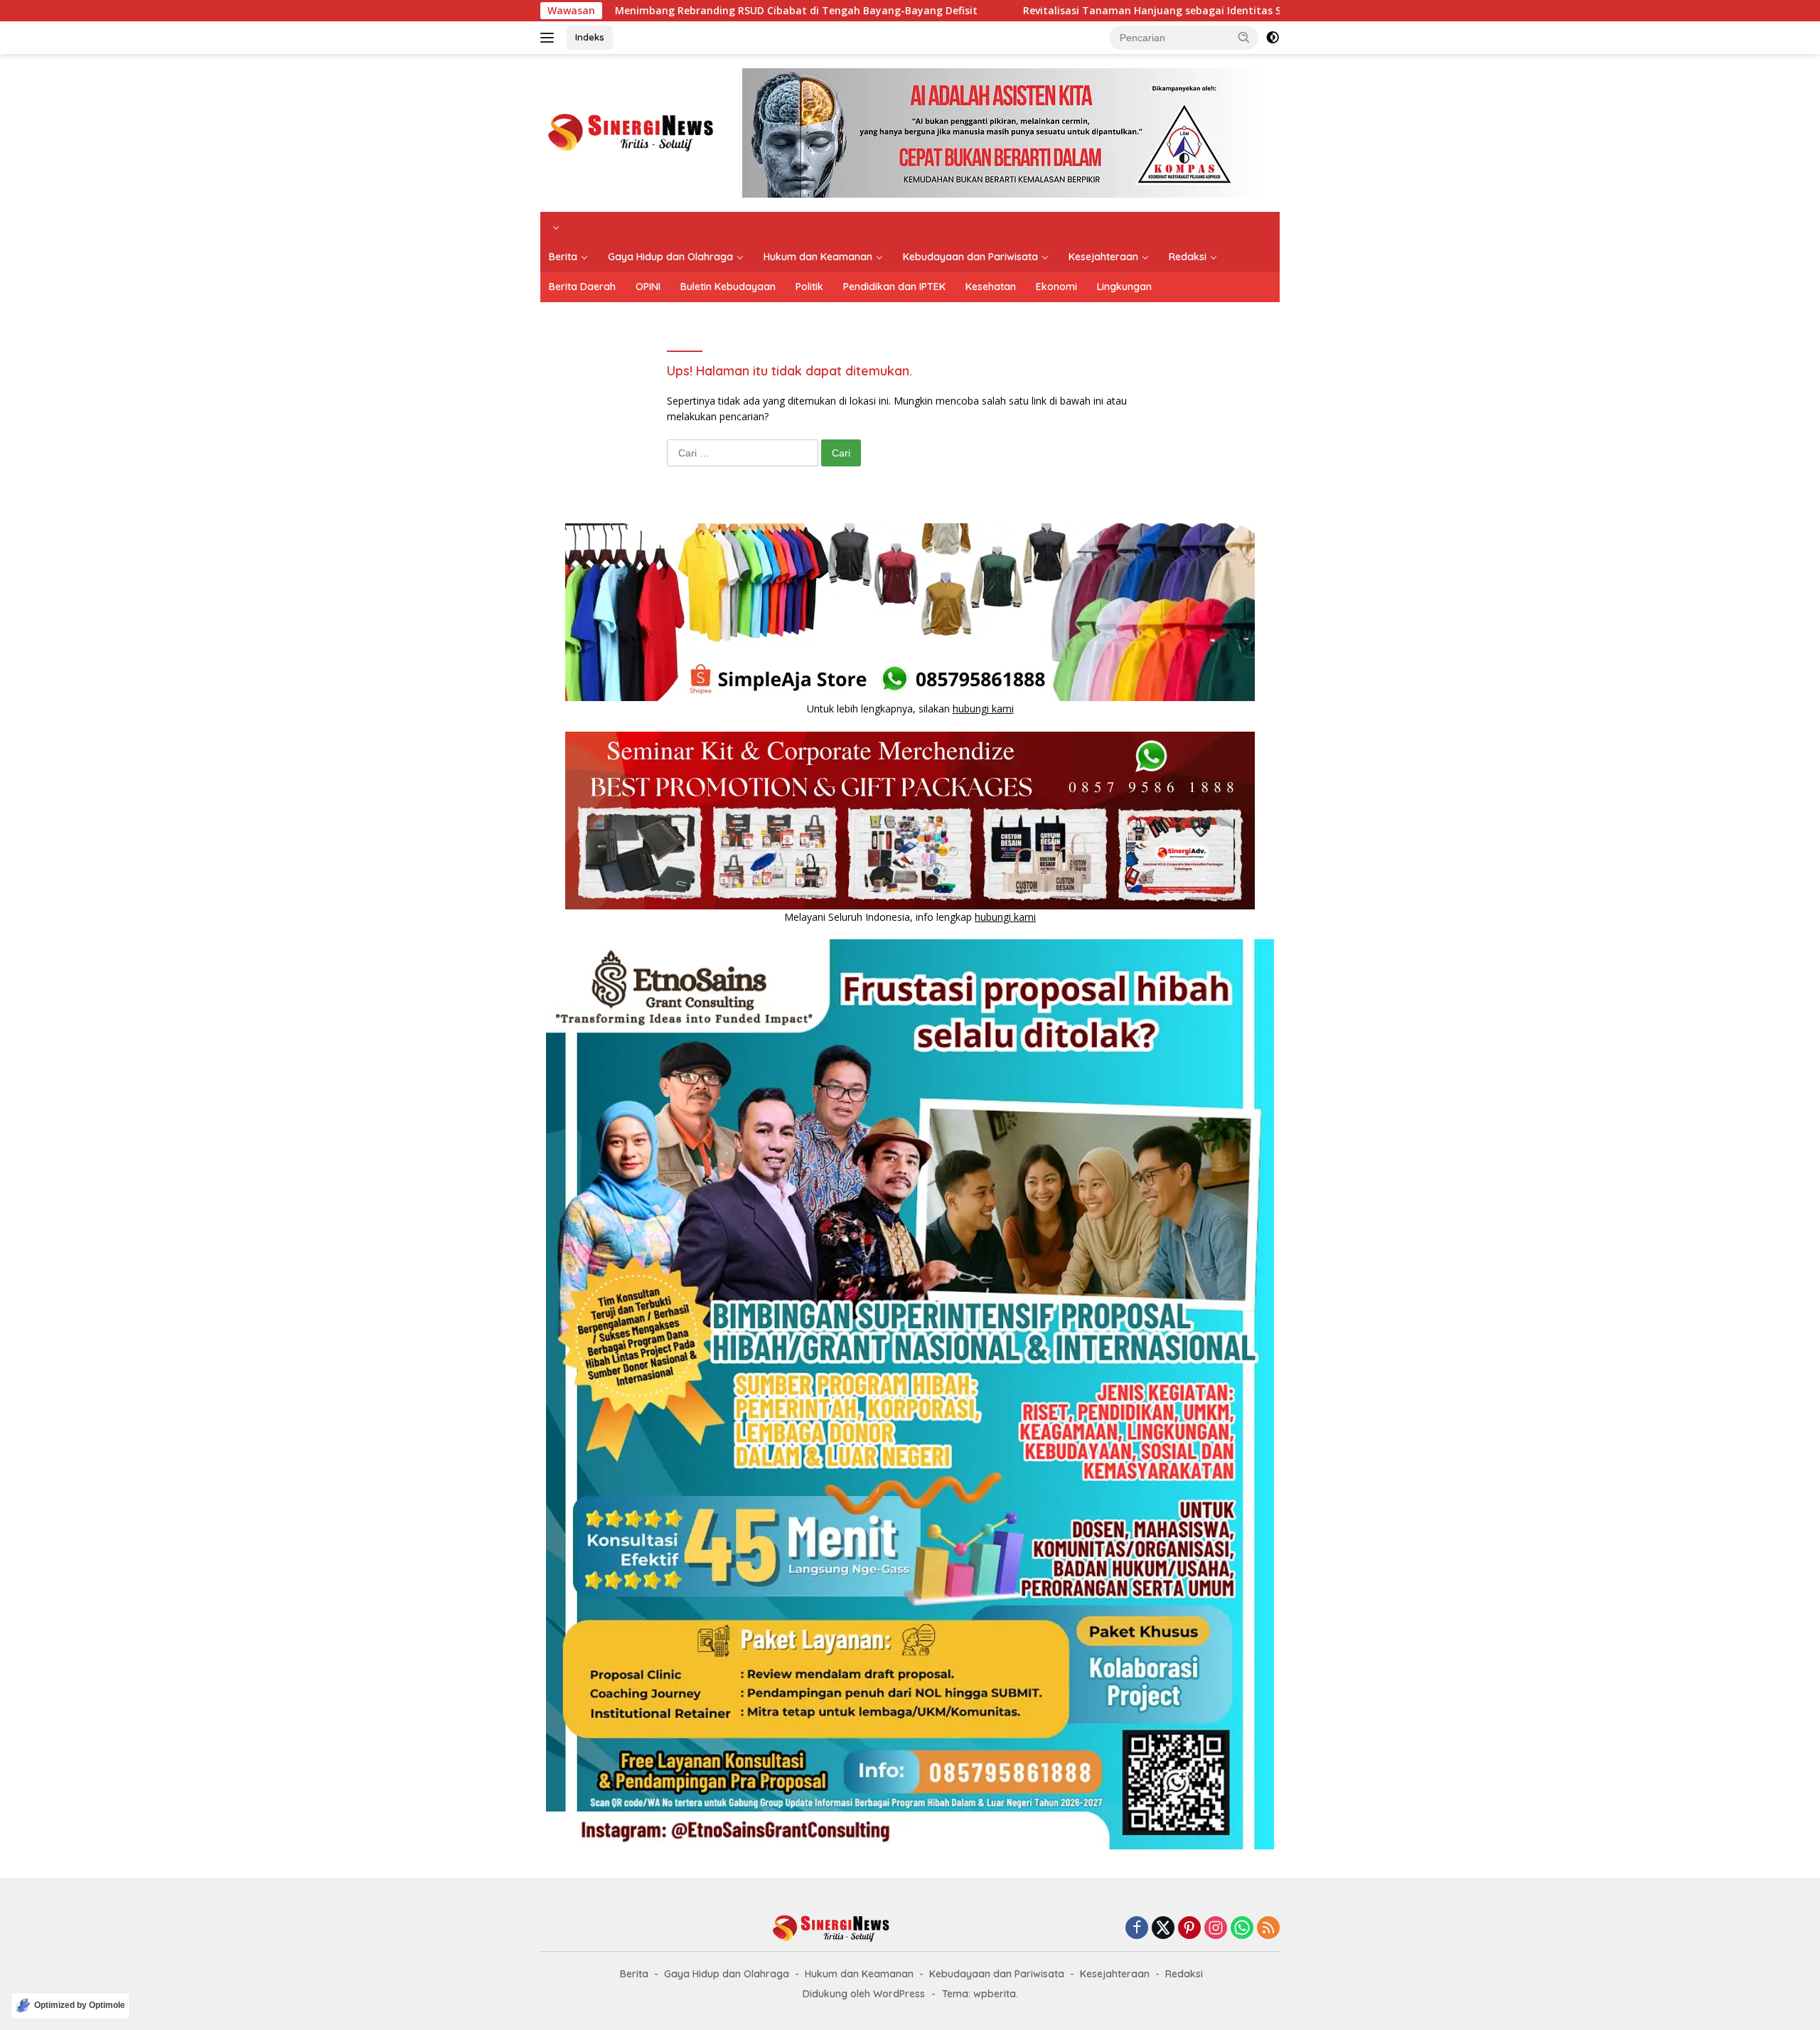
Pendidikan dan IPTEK (894, 287)
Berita (563, 257)
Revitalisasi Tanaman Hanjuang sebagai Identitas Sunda (1047, 11)
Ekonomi (1056, 287)
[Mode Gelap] (1273, 38)
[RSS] (1268, 1929)
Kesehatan (991, 287)
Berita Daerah (582, 287)
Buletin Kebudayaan (728, 287)
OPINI (648, 287)
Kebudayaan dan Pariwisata (970, 257)
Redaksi (1188, 257)
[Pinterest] (1189, 1929)
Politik (809, 287)
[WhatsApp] (1242, 1929)
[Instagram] (1216, 1929)
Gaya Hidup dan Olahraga (670, 257)
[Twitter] (1163, 1929)
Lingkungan (1124, 287)
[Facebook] (1137, 1929)
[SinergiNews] (631, 132)
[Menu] (550, 38)
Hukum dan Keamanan (818, 257)
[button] (1244, 37)
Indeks (590, 37)
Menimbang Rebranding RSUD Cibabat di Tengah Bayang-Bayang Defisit (678, 11)
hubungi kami (983, 709)
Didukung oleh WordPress (864, 1994)
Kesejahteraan (1103, 257)
